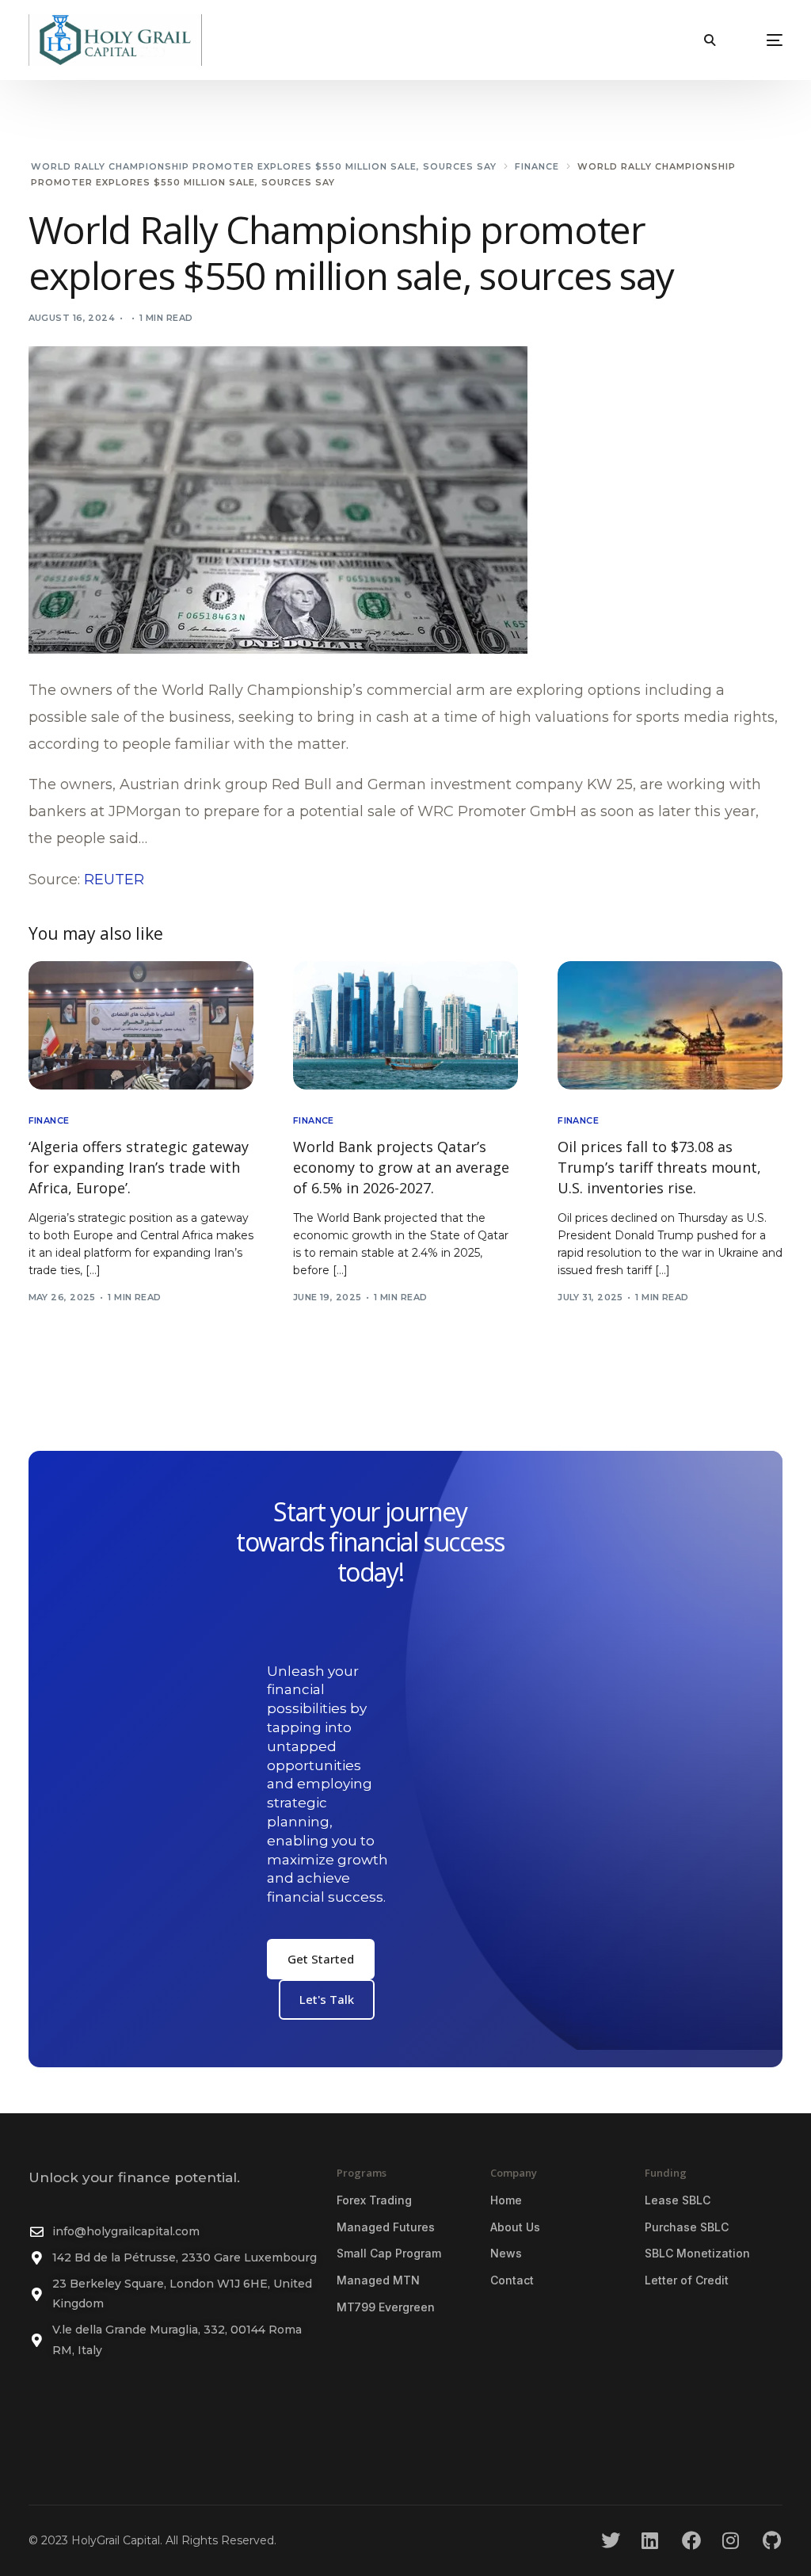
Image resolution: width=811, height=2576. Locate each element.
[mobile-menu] (757, 40)
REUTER (114, 880)
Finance (49, 1121)
